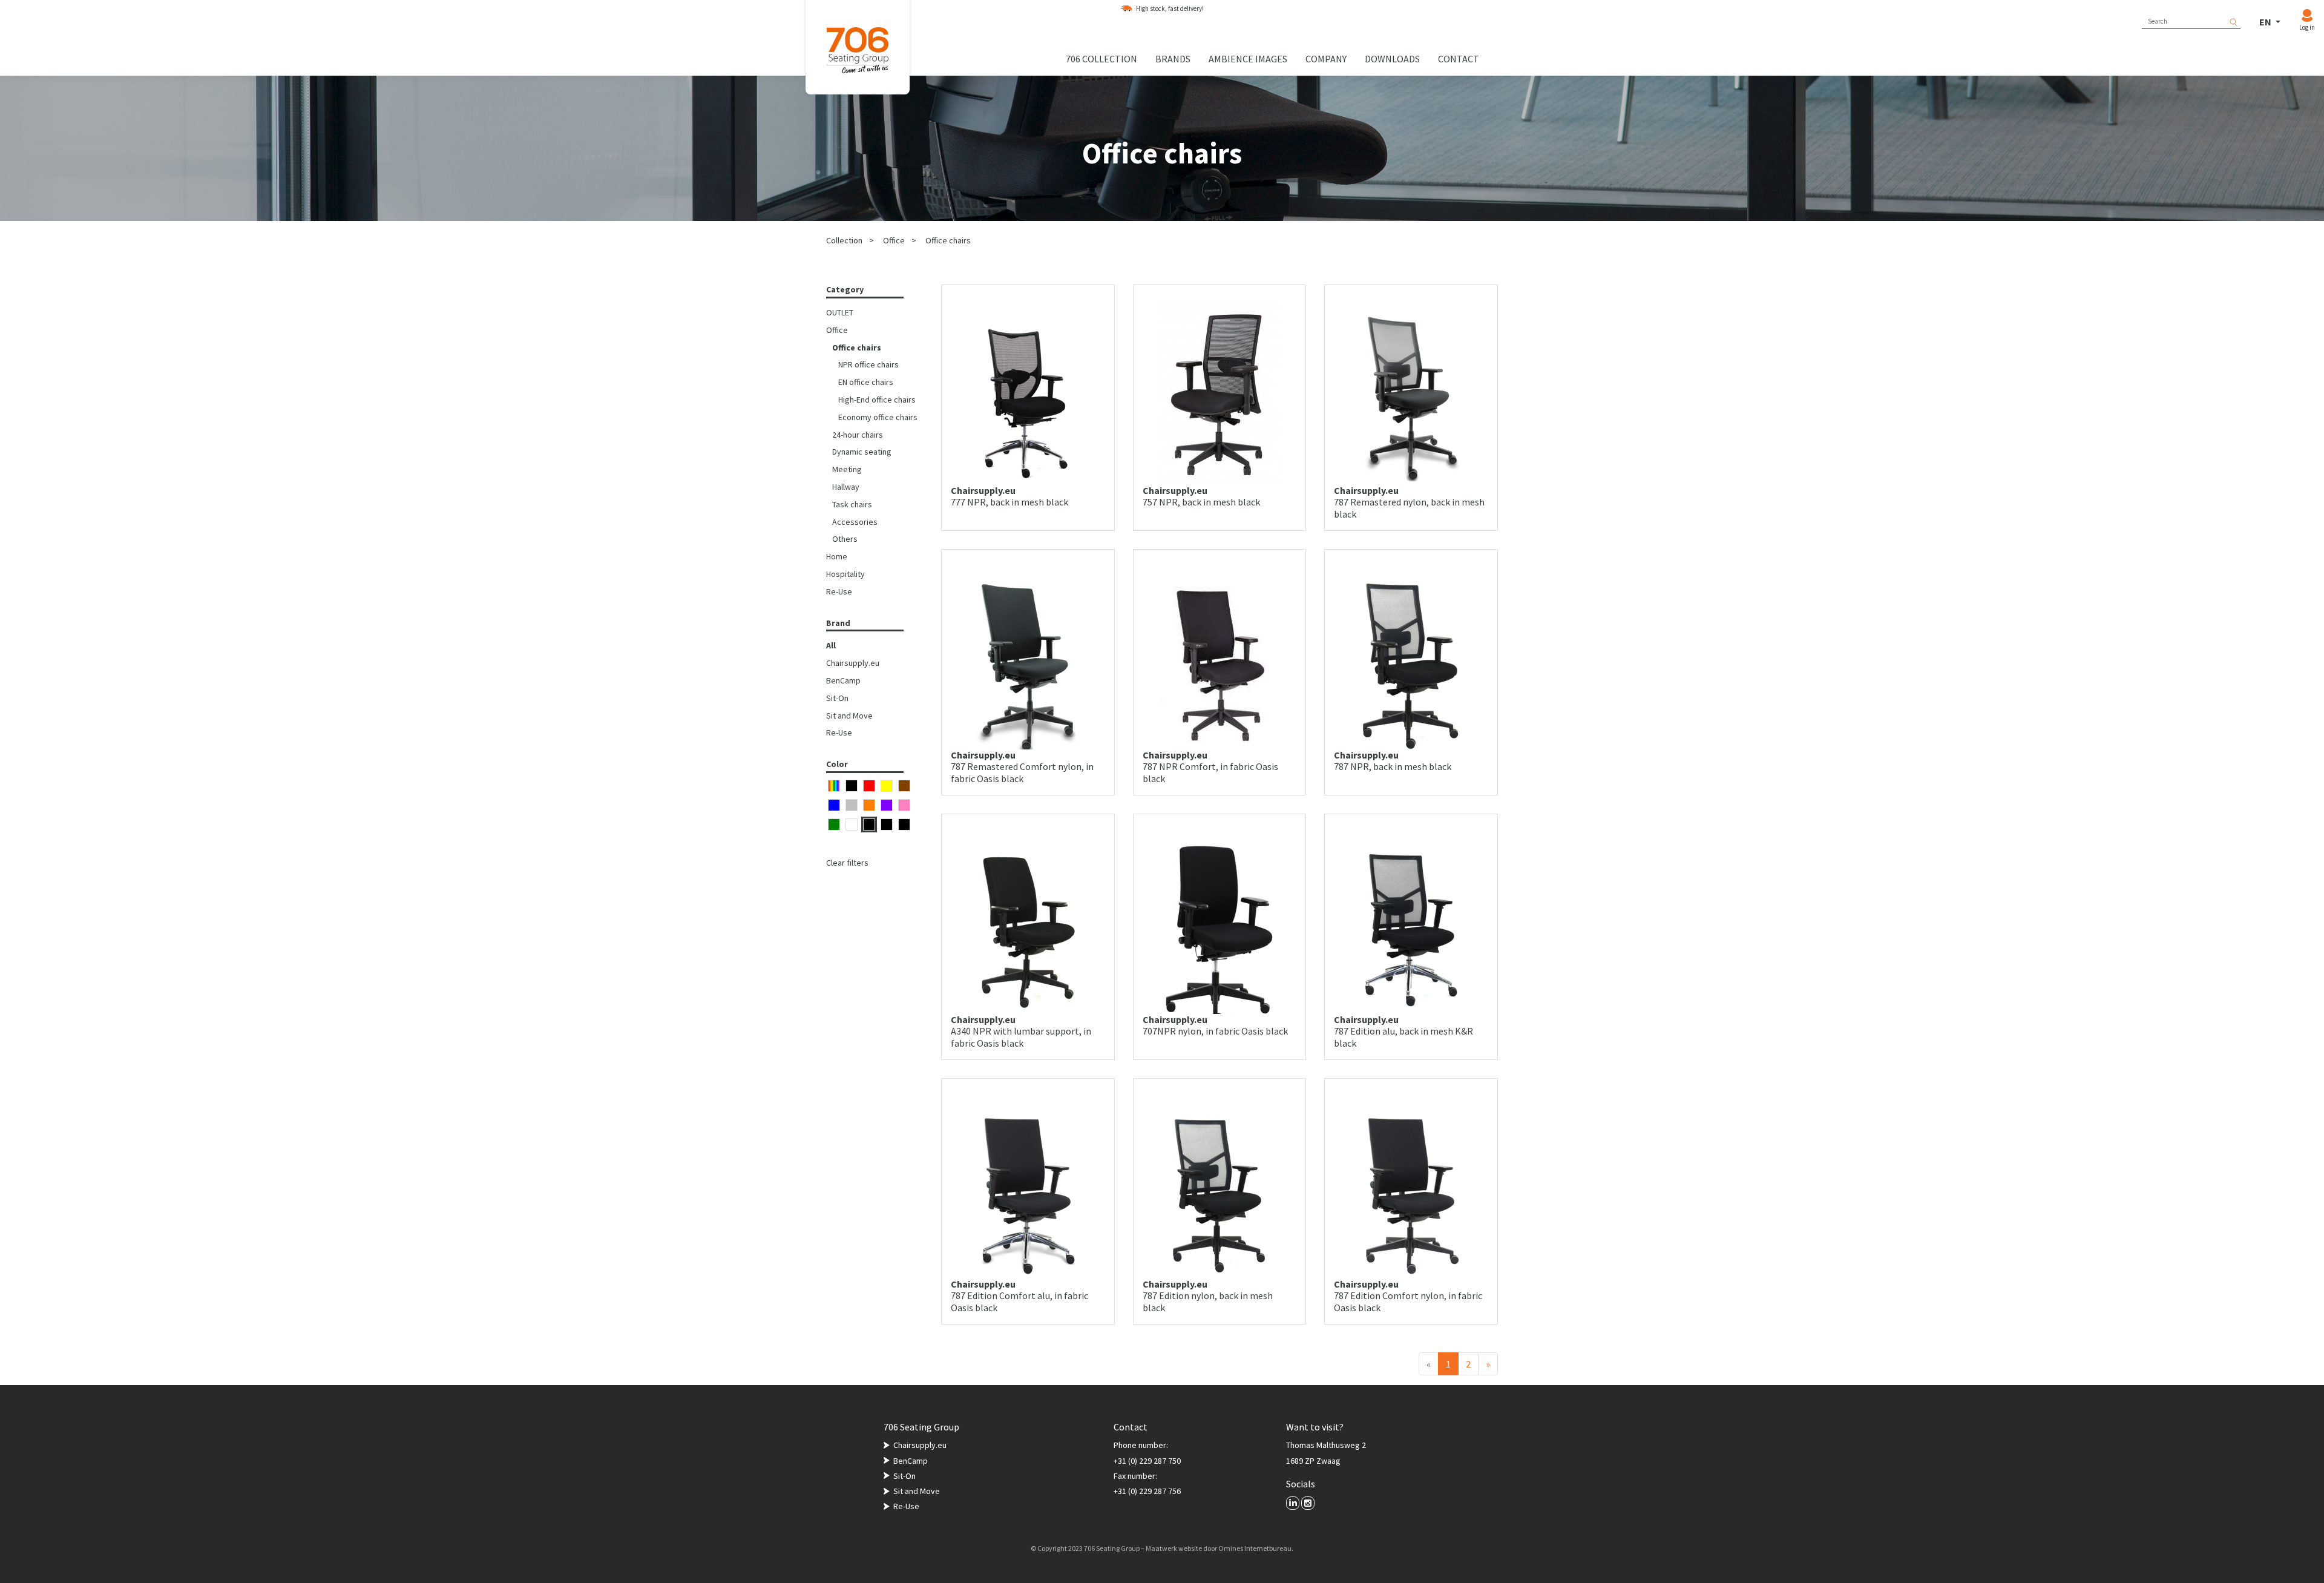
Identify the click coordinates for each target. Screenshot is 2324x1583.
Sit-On (837, 698)
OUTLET (840, 312)
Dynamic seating (862, 452)
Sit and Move (849, 716)
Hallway (846, 487)
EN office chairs (866, 382)
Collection (844, 240)
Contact (1459, 59)
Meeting (847, 469)
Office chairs (948, 240)
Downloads (1392, 59)
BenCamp (843, 680)
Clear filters (847, 863)
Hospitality (845, 574)
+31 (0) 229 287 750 (1147, 1461)
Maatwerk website (1174, 1548)
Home (837, 556)
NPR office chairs (868, 364)
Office (894, 240)
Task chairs (852, 504)
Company (1326, 59)
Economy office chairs (878, 417)
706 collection (1101, 59)
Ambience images (1248, 59)
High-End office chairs (877, 400)
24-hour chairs (858, 435)
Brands (1173, 59)
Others (845, 539)
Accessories (855, 522)
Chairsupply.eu (853, 663)
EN (2266, 22)
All (831, 645)
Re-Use (839, 591)
